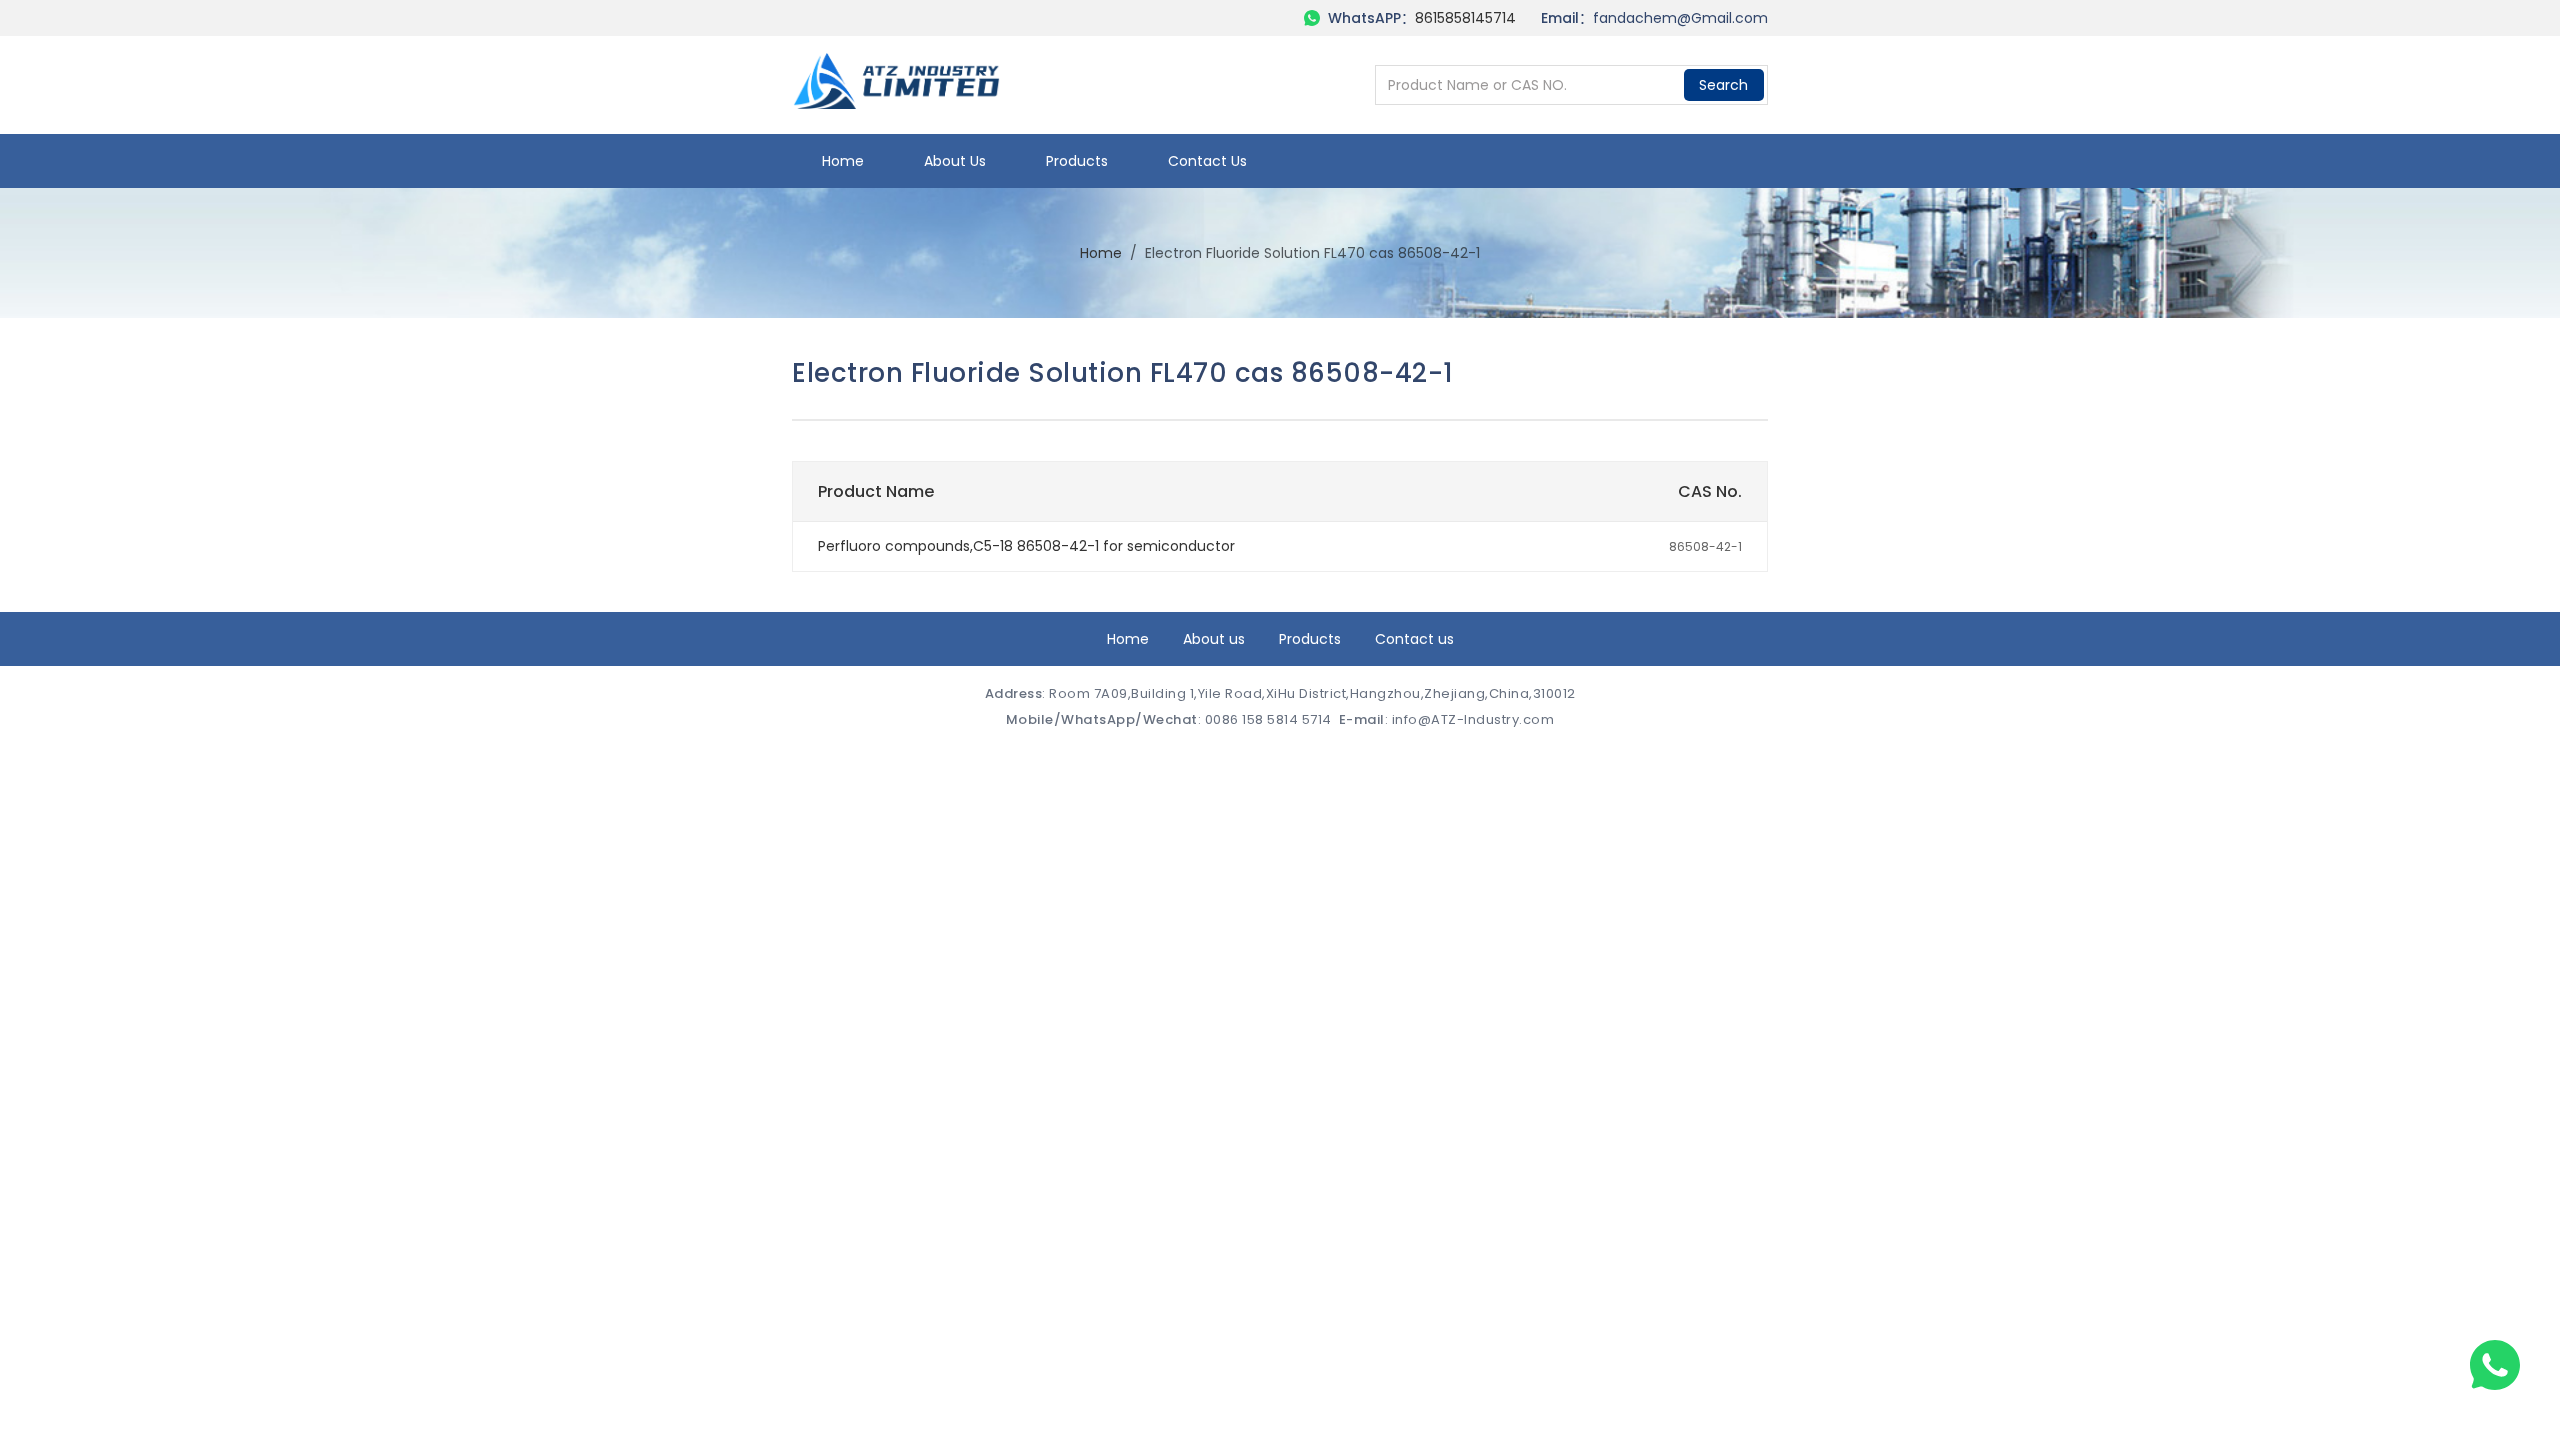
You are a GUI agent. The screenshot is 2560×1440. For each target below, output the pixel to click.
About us (955, 161)
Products (1077, 161)
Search (1723, 85)
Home (843, 161)
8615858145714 (1465, 18)
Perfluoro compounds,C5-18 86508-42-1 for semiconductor (1026, 546)
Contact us (1207, 161)
